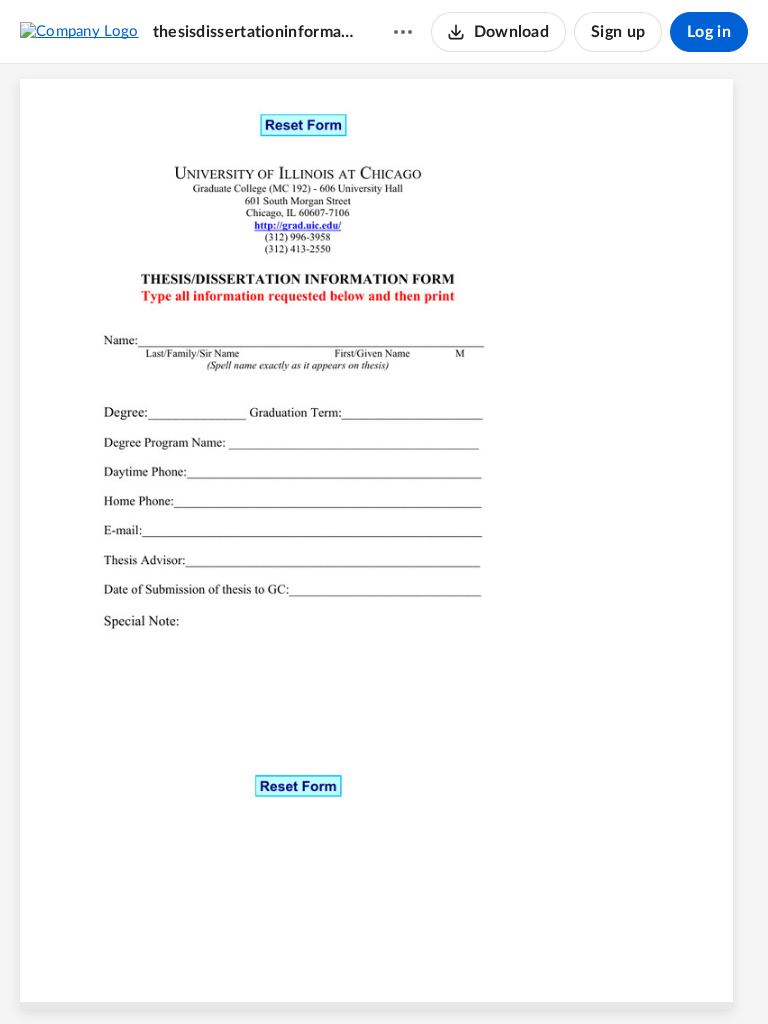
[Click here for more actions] (403, 32)
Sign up (618, 32)
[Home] (79, 31)
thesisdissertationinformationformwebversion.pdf (254, 32)
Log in (709, 32)
